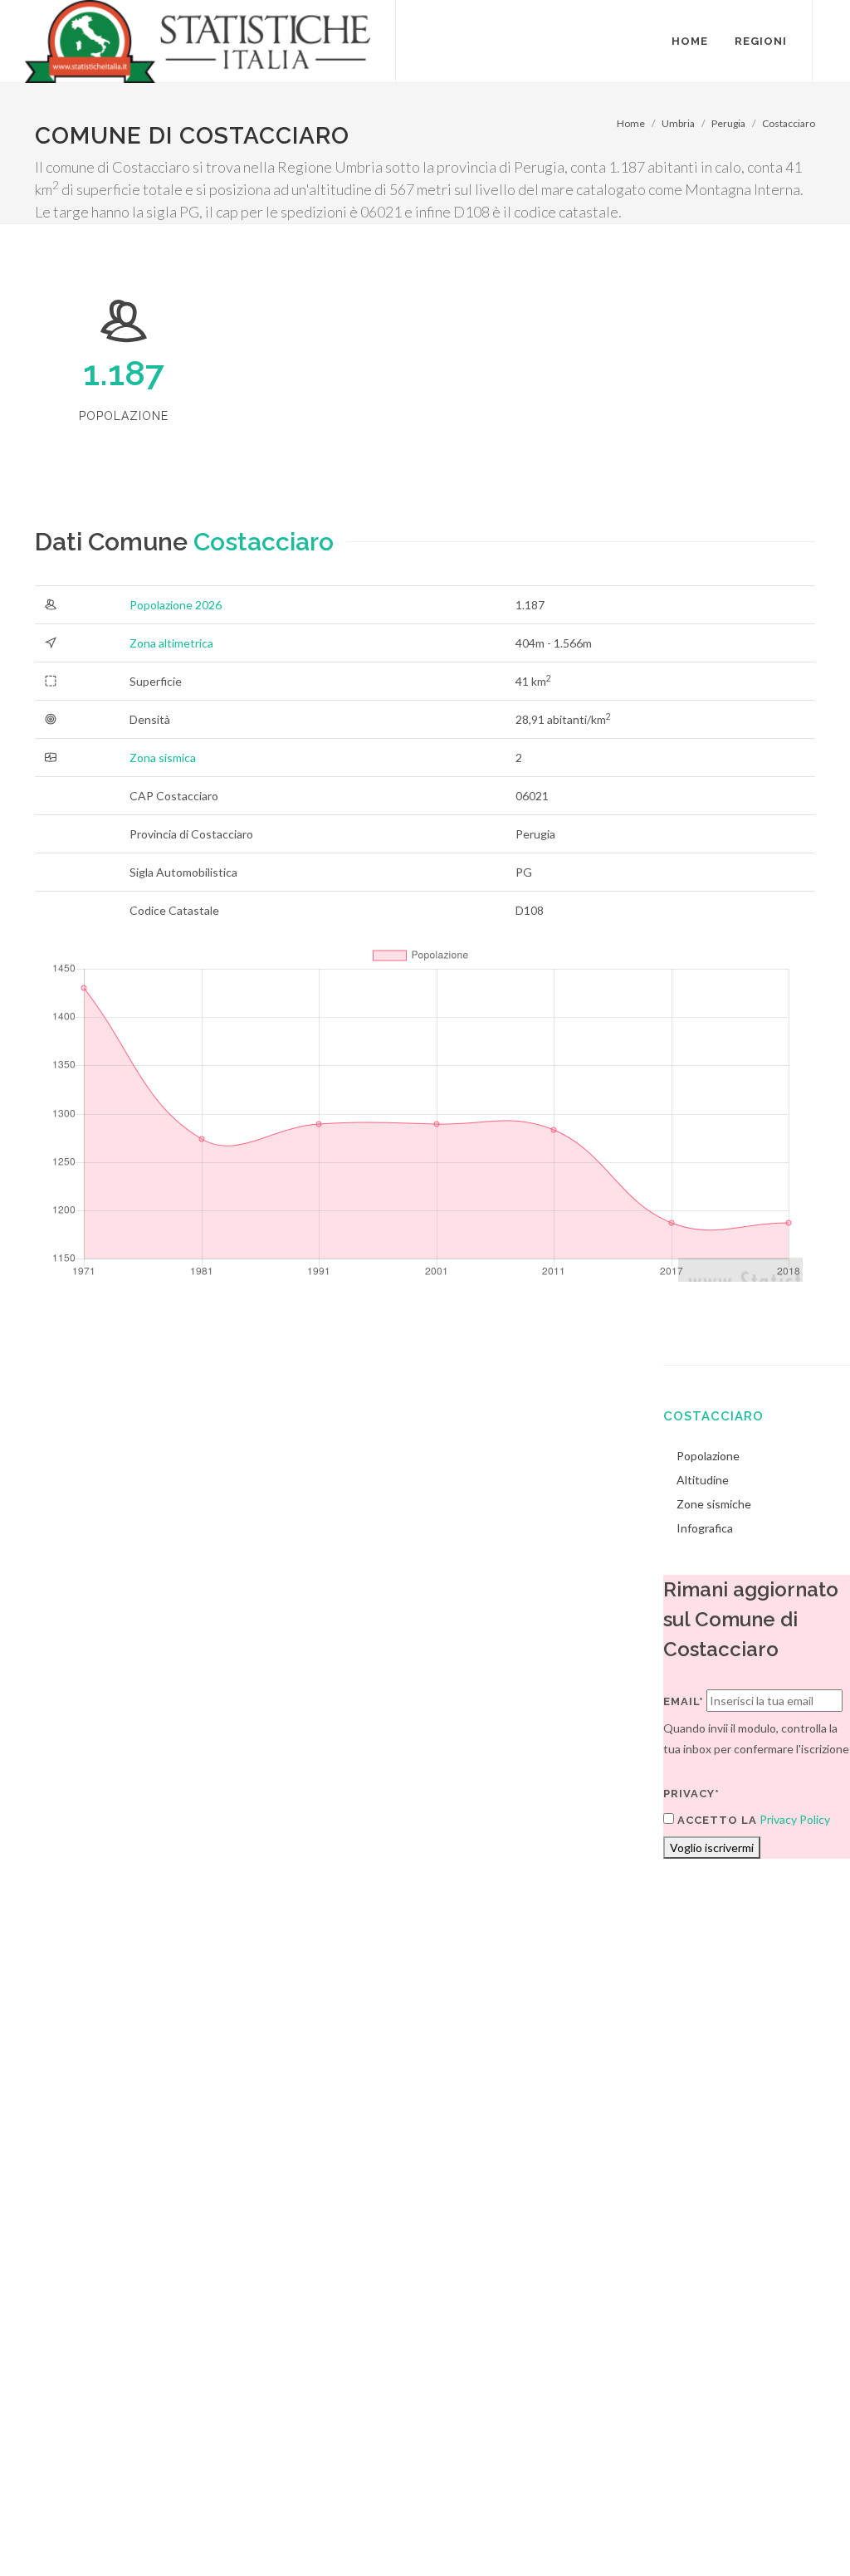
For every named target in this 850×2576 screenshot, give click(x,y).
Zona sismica (163, 758)
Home (631, 123)
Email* (684, 1701)
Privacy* (691, 1794)
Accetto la (716, 1820)
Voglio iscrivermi (712, 1848)
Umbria (678, 123)
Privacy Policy (795, 1819)
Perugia (728, 123)
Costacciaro (789, 123)
